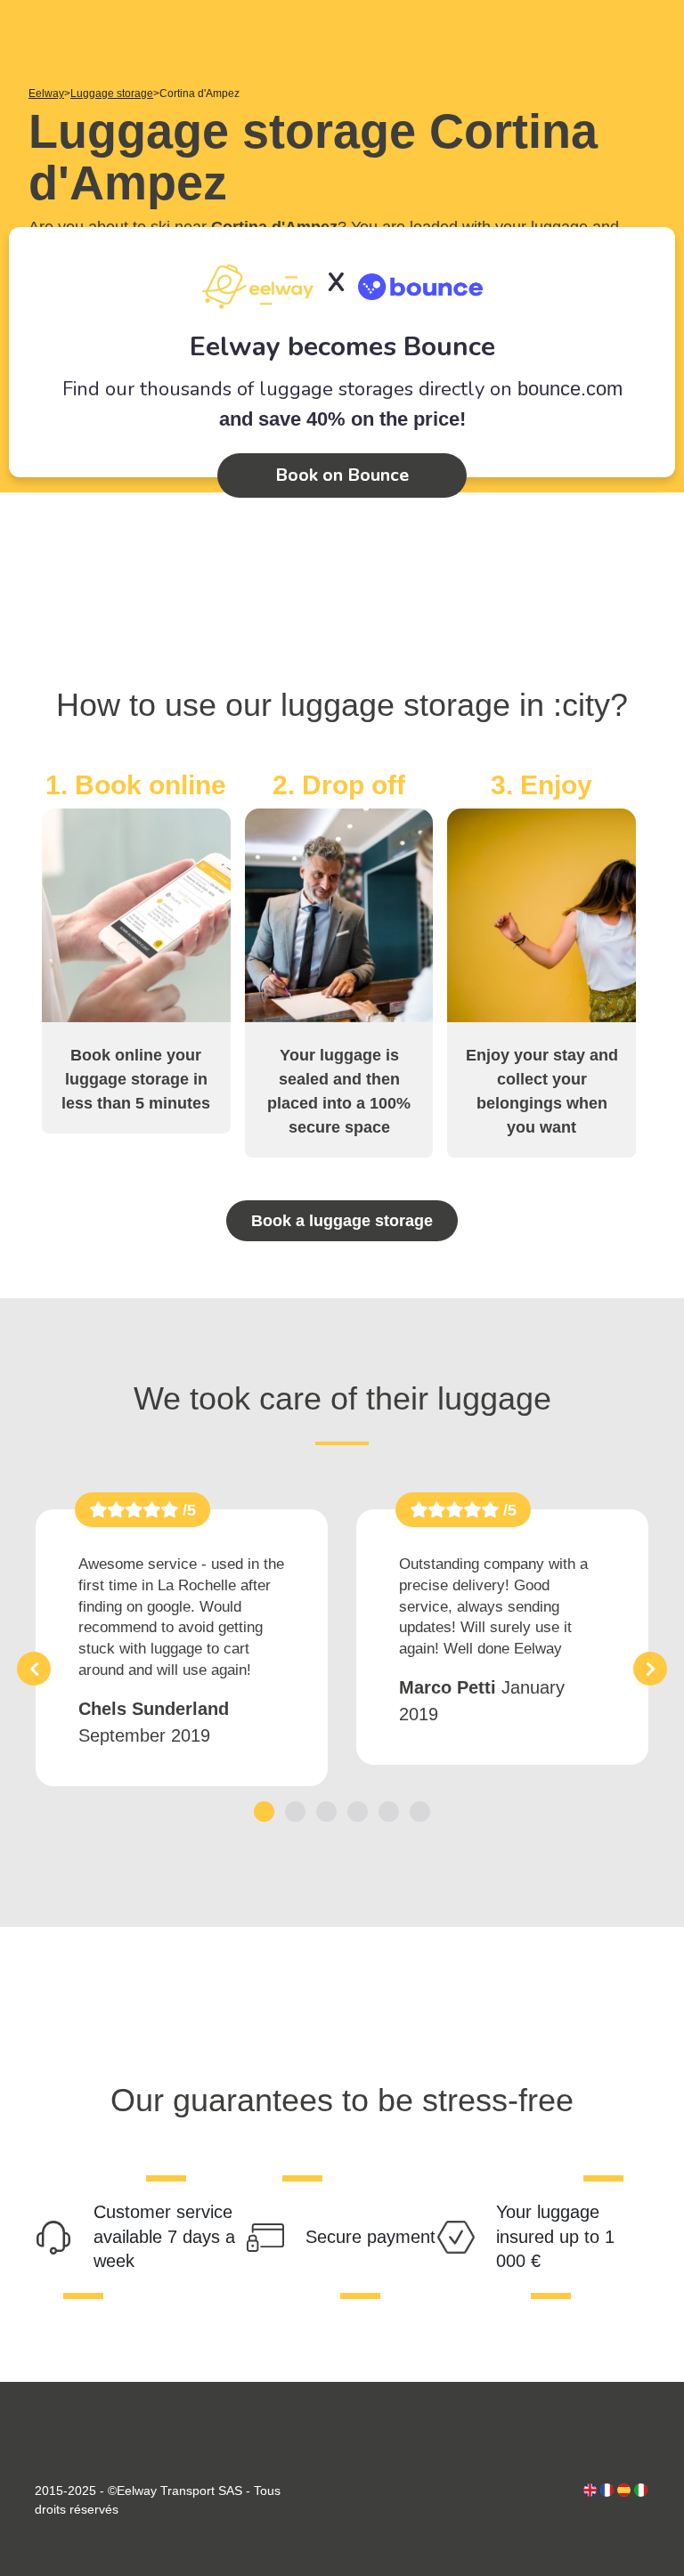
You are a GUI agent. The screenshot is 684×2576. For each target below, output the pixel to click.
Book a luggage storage (342, 1221)
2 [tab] (295, 1812)
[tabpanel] (182, 1648)
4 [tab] (358, 1812)
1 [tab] (264, 1812)
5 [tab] (389, 1812)
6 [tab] (420, 1812)
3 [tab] (326, 1812)
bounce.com (570, 389)
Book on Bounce (342, 475)
